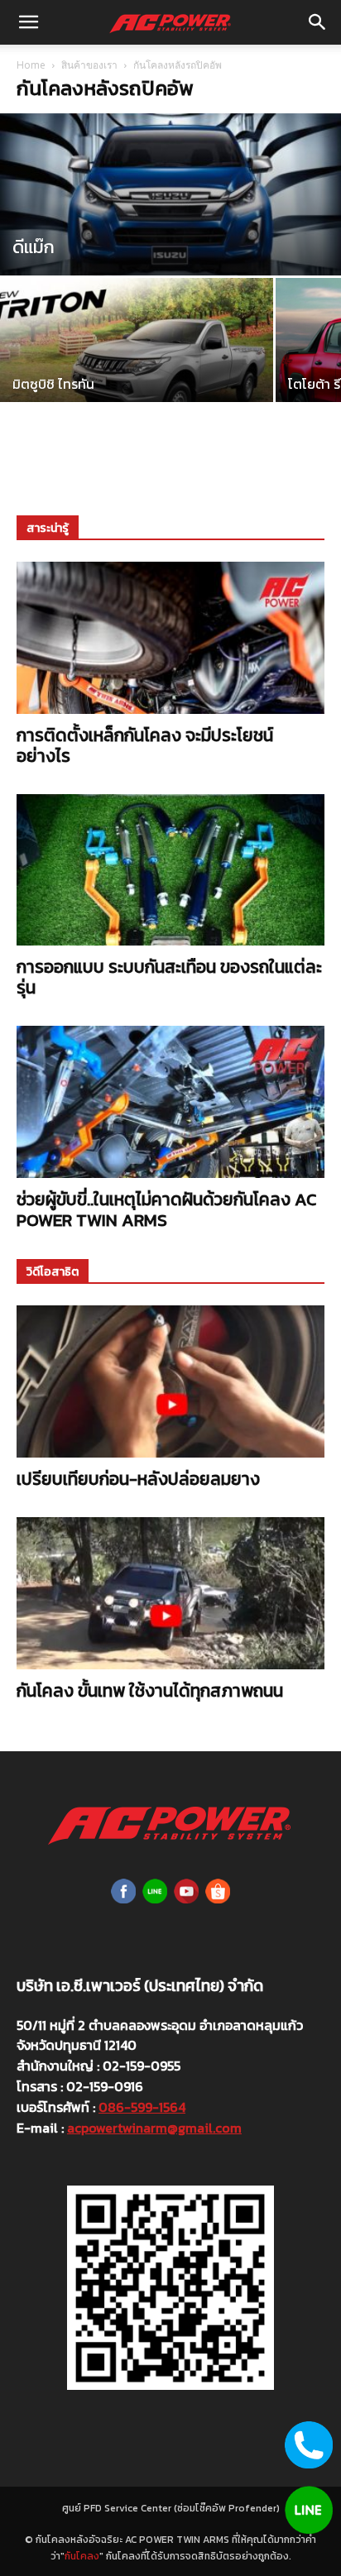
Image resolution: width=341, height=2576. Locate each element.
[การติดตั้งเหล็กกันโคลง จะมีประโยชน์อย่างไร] (170, 638)
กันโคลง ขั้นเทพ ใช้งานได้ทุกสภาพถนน (150, 1690)
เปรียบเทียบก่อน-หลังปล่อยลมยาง (138, 1479)
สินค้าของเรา (89, 65)
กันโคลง (82, 2556)
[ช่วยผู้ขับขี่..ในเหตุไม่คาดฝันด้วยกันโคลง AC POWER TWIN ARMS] (170, 1102)
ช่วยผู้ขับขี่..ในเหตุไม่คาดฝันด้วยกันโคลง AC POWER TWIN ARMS (166, 1209)
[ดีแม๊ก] (170, 219)
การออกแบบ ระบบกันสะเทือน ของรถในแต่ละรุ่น (169, 977)
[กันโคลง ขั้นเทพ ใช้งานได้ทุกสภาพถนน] (170, 1593)
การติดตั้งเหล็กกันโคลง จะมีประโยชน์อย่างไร (145, 745)
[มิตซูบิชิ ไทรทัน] (137, 362)
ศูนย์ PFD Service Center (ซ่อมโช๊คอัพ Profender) (171, 2508)
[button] (28, 22)
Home (31, 65)
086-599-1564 (142, 2107)
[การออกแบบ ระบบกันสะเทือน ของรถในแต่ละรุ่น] (170, 870)
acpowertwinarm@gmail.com (154, 2128)
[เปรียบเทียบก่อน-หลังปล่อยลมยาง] (170, 1381)
